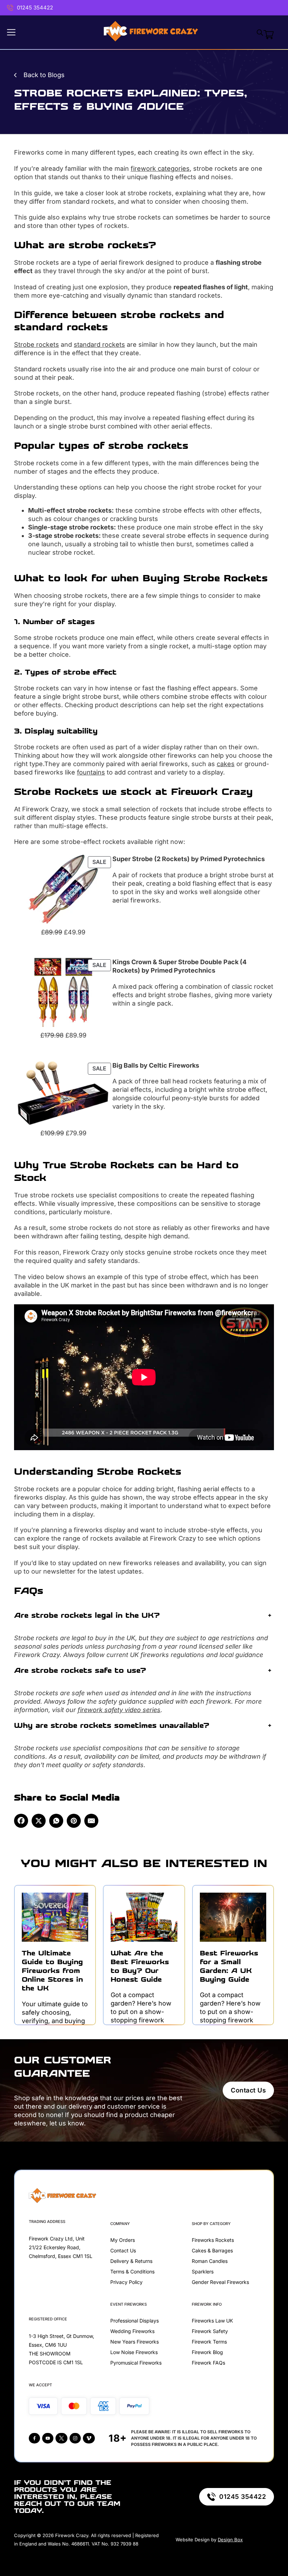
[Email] (91, 1821)
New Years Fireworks (135, 2342)
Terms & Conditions (132, 2271)
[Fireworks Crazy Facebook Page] (34, 2438)
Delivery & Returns (131, 2261)
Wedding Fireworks (132, 2331)
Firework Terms (209, 2342)
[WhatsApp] (56, 1821)
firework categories (160, 168)
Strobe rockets (37, 344)
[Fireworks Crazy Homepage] (151, 32)
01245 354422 (35, 8)
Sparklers (203, 2271)
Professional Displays (135, 2321)
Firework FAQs (208, 2363)
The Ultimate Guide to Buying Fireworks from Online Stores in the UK (52, 1971)
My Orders (123, 2240)
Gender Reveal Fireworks (220, 2282)
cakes (226, 764)
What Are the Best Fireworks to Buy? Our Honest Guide (140, 1966)
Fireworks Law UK (212, 2321)
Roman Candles (210, 2261)
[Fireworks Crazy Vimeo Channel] (89, 2438)
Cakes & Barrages (212, 2250)
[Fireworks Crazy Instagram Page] (75, 2438)
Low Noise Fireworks (134, 2352)
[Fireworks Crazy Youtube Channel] (48, 2438)
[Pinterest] (74, 1821)
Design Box (230, 2540)
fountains (91, 772)
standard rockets (99, 344)
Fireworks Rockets (213, 2240)
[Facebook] (21, 1821)
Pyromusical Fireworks (136, 2363)
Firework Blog (207, 2352)
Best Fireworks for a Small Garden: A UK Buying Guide (229, 1966)
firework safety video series (119, 1710)
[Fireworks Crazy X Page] (61, 2438)
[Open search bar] (260, 32)
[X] (39, 1821)
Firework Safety (210, 2331)
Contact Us (248, 2090)
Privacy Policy (126, 2282)
